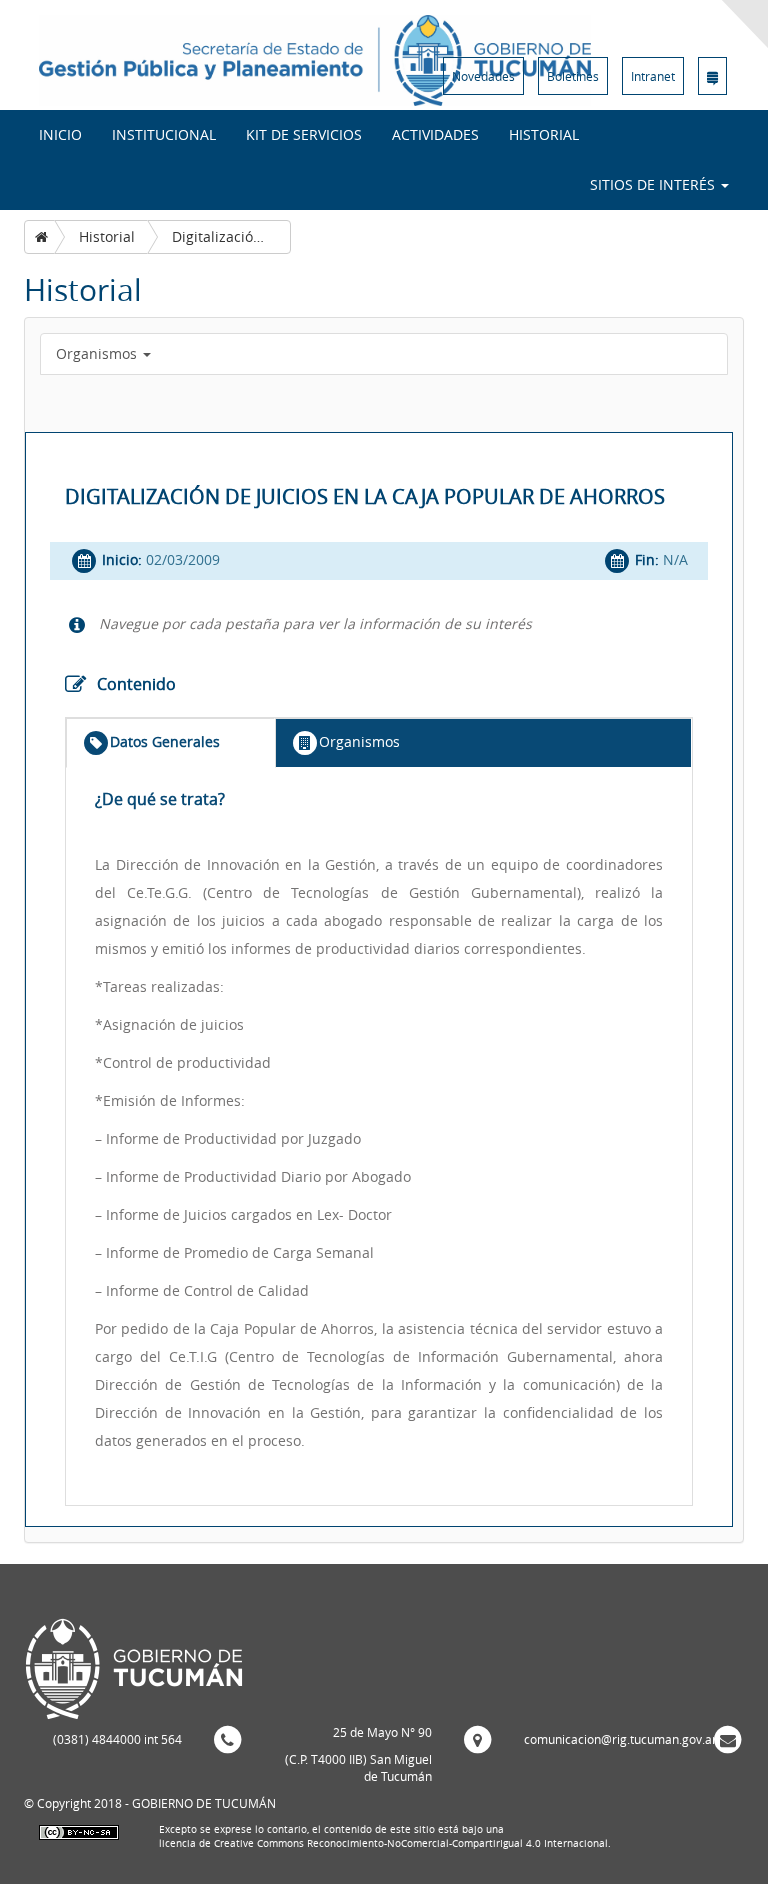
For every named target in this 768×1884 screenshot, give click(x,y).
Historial (544, 134)
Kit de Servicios (304, 134)
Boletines (573, 76)
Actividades (435, 134)
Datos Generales (165, 741)
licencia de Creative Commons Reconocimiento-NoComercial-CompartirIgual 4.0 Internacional (383, 1843)
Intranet (653, 76)
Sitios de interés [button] (654, 184)
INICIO (60, 134)
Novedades (483, 76)
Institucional (164, 134)
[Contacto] (712, 76)
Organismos (98, 353)
